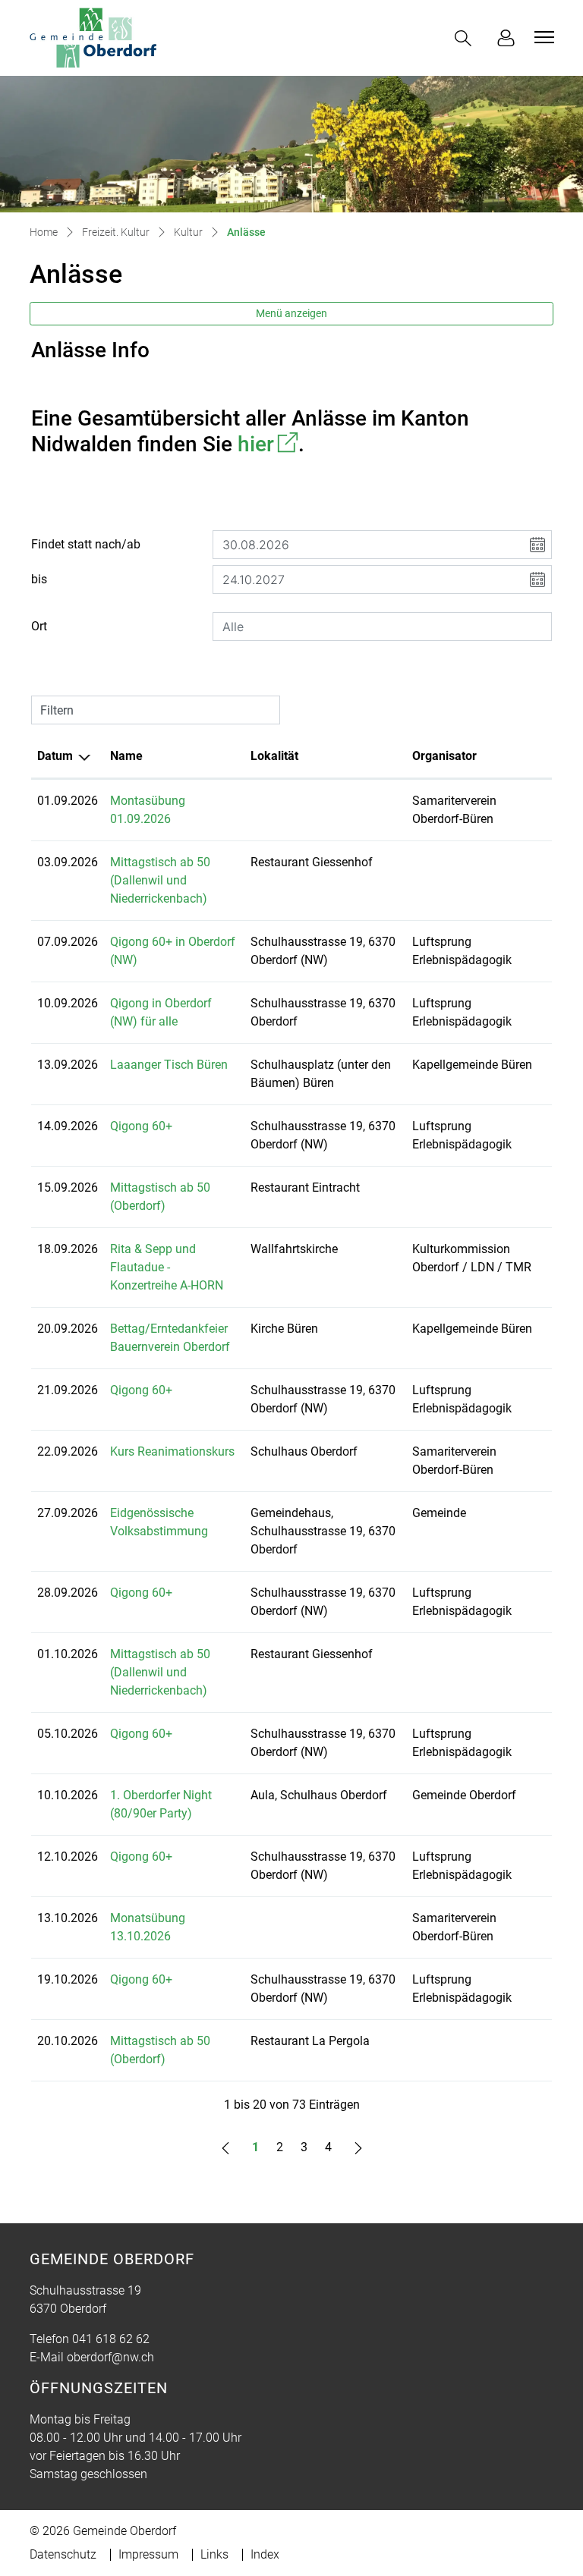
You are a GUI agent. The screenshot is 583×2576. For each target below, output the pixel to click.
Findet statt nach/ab (86, 544)
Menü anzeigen (291, 313)
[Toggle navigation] (542, 37)
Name (126, 756)
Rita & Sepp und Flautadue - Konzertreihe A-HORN (167, 1267)
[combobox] (382, 627)
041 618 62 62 (111, 2339)
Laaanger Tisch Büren (169, 1065)
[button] (466, 38)
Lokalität (274, 756)
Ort (39, 626)
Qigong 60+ (141, 1126)
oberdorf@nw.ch (110, 2357)
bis (39, 579)
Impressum (148, 2554)
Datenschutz (63, 2554)
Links (214, 2554)
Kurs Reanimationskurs (172, 1451)
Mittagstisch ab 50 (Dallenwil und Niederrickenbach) (160, 880)
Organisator (444, 756)
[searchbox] (382, 627)
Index (265, 2554)
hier (268, 444)
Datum (55, 756)
